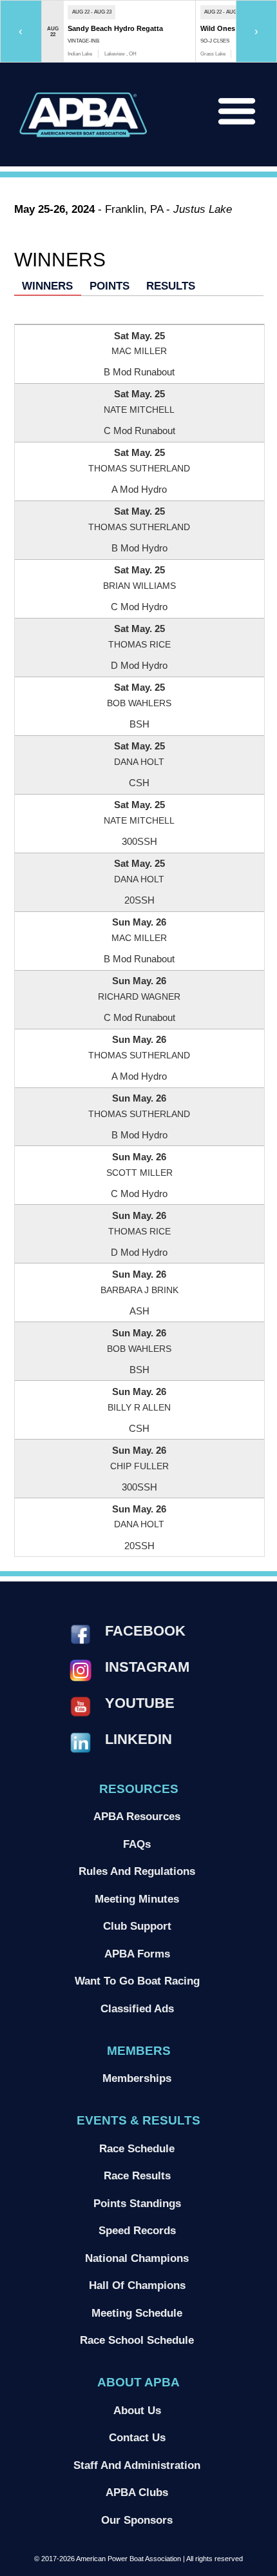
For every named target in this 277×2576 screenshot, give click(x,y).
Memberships (137, 2078)
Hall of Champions (137, 2285)
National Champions (137, 2258)
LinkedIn (138, 1739)
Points (110, 286)
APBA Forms (137, 1954)
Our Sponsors (137, 2520)
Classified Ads (137, 2008)
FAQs (137, 1844)
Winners (47, 286)
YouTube (140, 1703)
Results (171, 286)
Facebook (145, 1631)
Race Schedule (137, 2148)
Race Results (137, 2175)
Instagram (147, 1667)
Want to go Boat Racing (137, 1981)
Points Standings (137, 2203)
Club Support (137, 1926)
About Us (137, 2410)
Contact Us (137, 2437)
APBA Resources (137, 1816)
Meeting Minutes (137, 1899)
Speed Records (137, 2230)
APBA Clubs (137, 2492)
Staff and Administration (137, 2465)
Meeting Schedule (137, 2313)
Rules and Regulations (137, 1871)
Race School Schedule (137, 2340)
